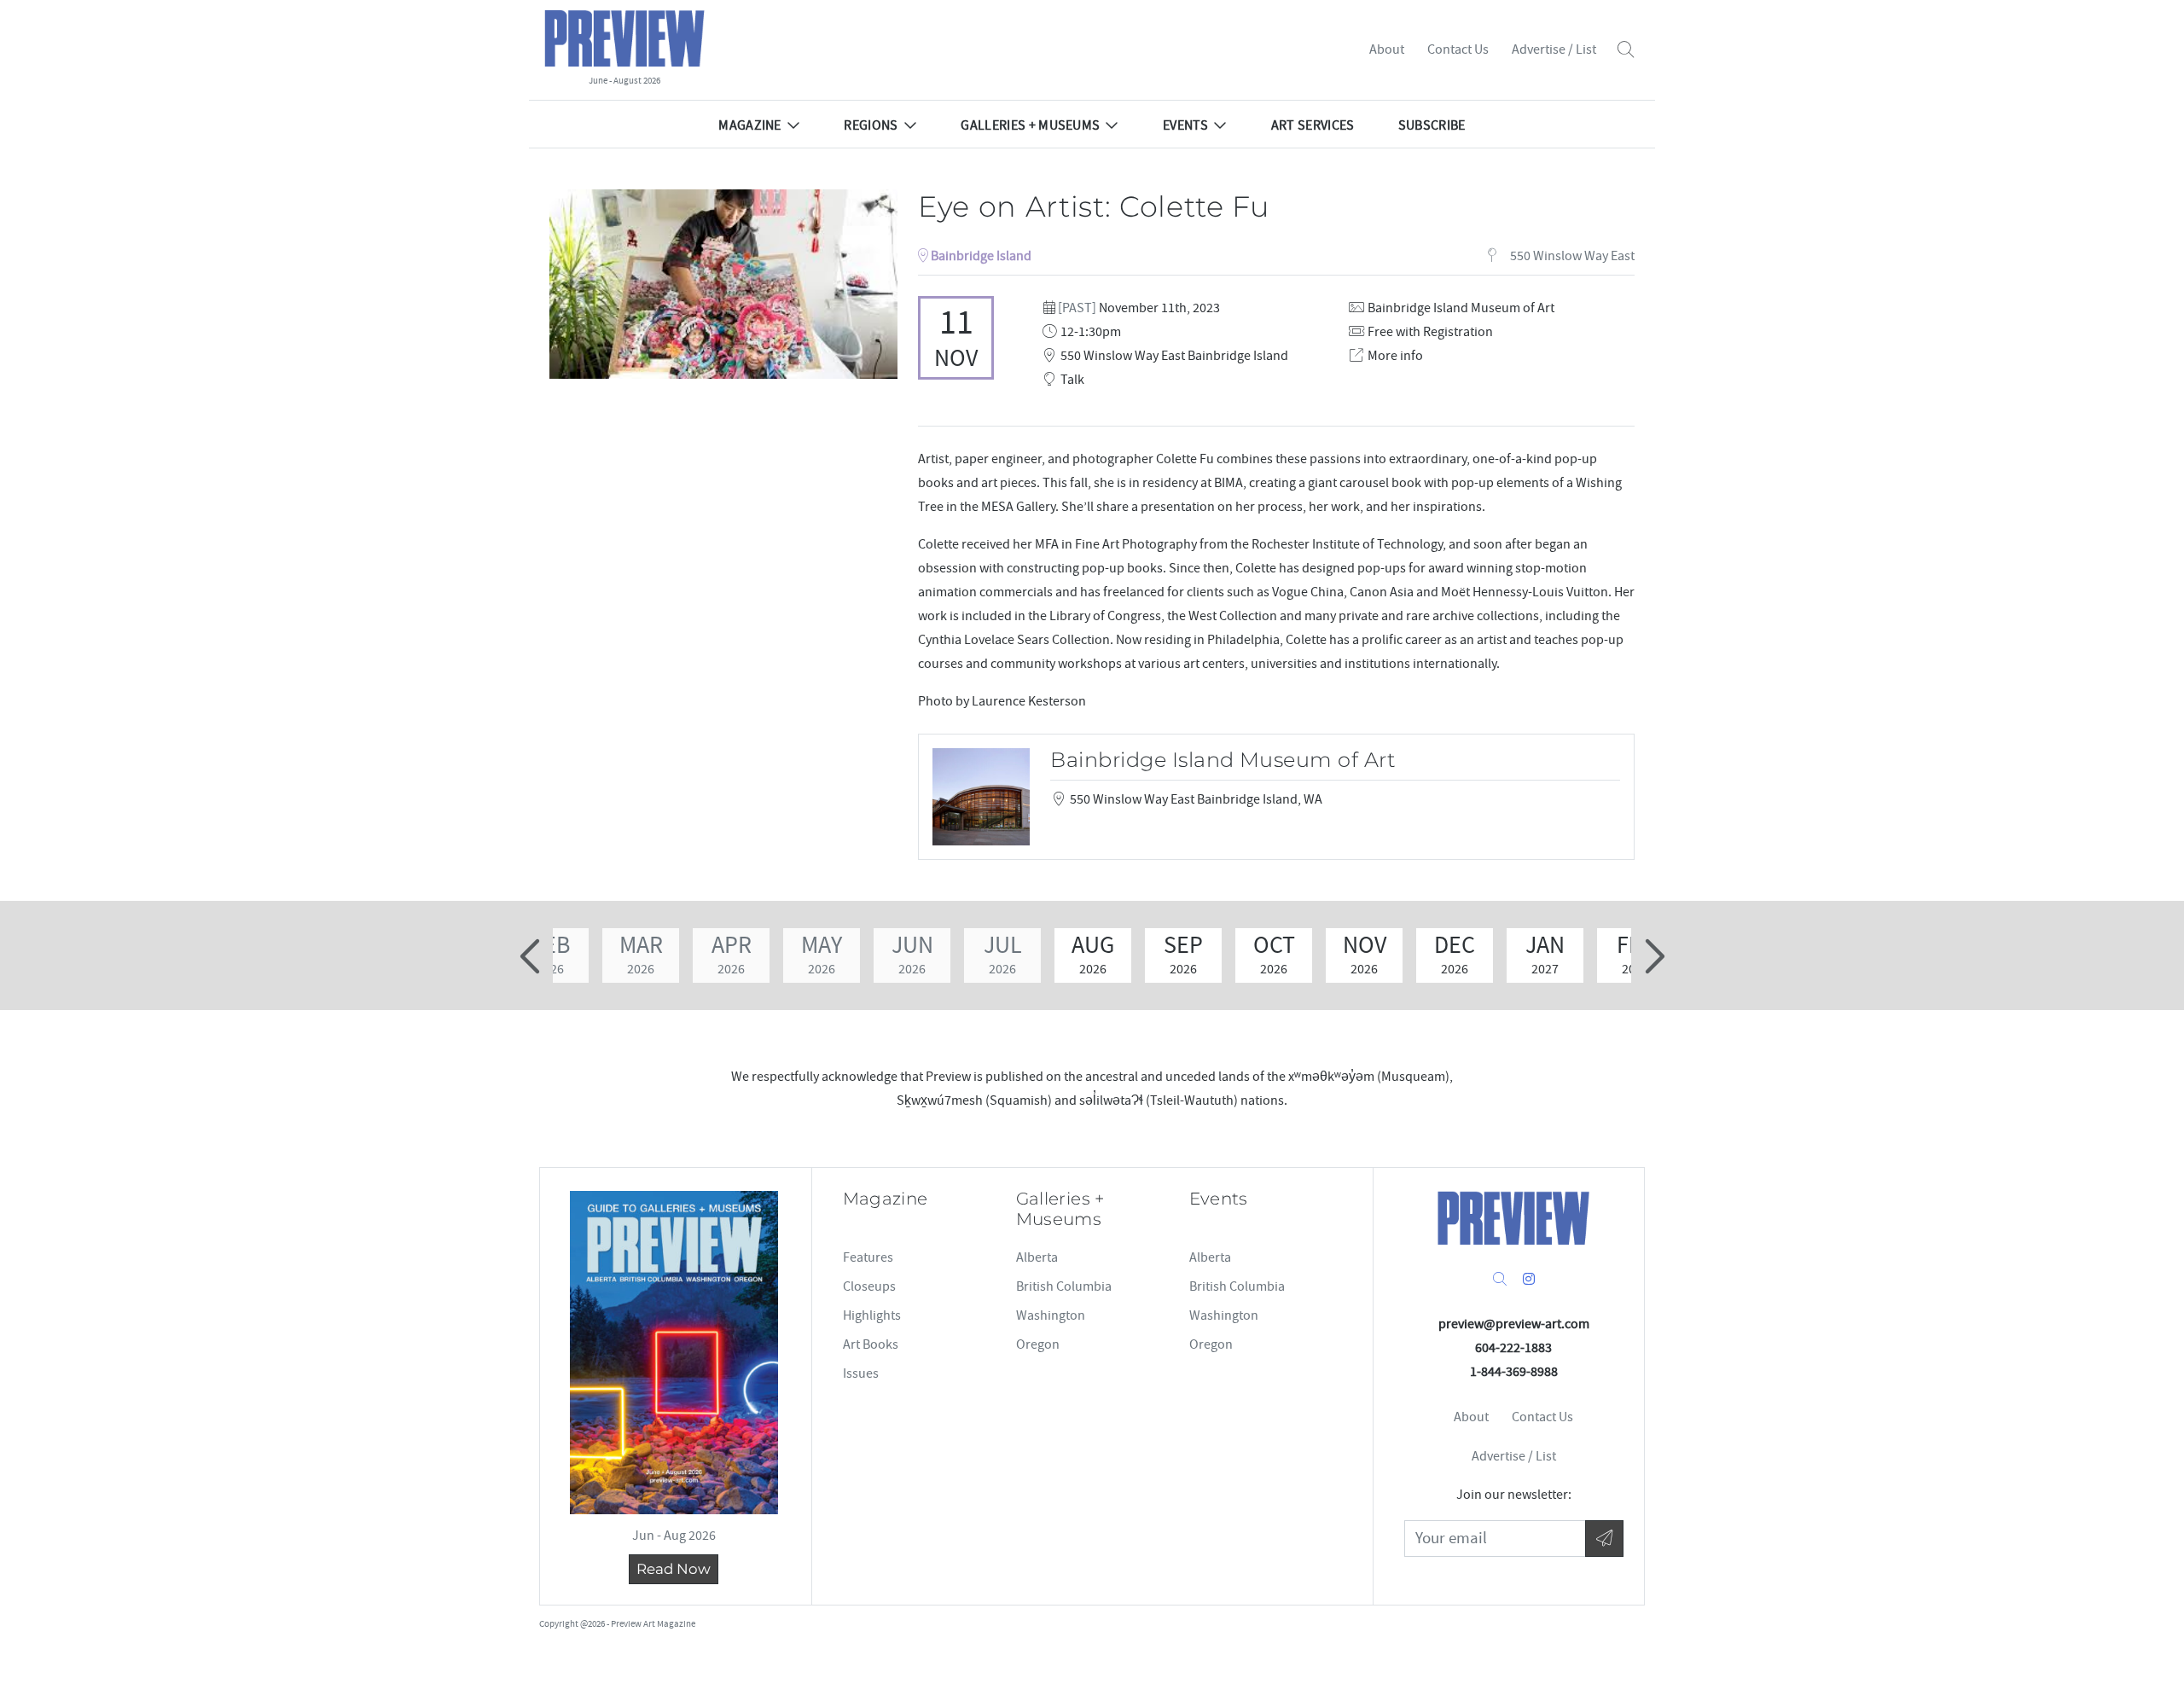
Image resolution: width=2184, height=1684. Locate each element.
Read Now (674, 1569)
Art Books (871, 1344)
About (1387, 49)
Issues (861, 1373)
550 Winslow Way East (1571, 256)
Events (1185, 125)
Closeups (869, 1286)
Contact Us (1458, 49)
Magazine (750, 125)
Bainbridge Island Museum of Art (1461, 308)
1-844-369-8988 (1514, 1372)
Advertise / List (1554, 49)
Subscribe (1432, 125)
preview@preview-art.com (1514, 1324)
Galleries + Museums (1030, 125)
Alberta (1037, 1257)
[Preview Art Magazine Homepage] (1513, 1218)
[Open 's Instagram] (1529, 1280)
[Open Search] (1626, 50)
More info (1395, 356)
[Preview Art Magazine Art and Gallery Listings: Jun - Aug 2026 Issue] (674, 1353)
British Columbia (1064, 1286)
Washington (1051, 1315)
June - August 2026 (624, 81)
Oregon (1038, 1344)
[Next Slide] (1652, 956)
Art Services (1313, 125)
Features (868, 1257)
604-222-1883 (1513, 1348)
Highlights (872, 1315)
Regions (871, 125)
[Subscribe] (1604, 1539)
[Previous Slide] (532, 956)
